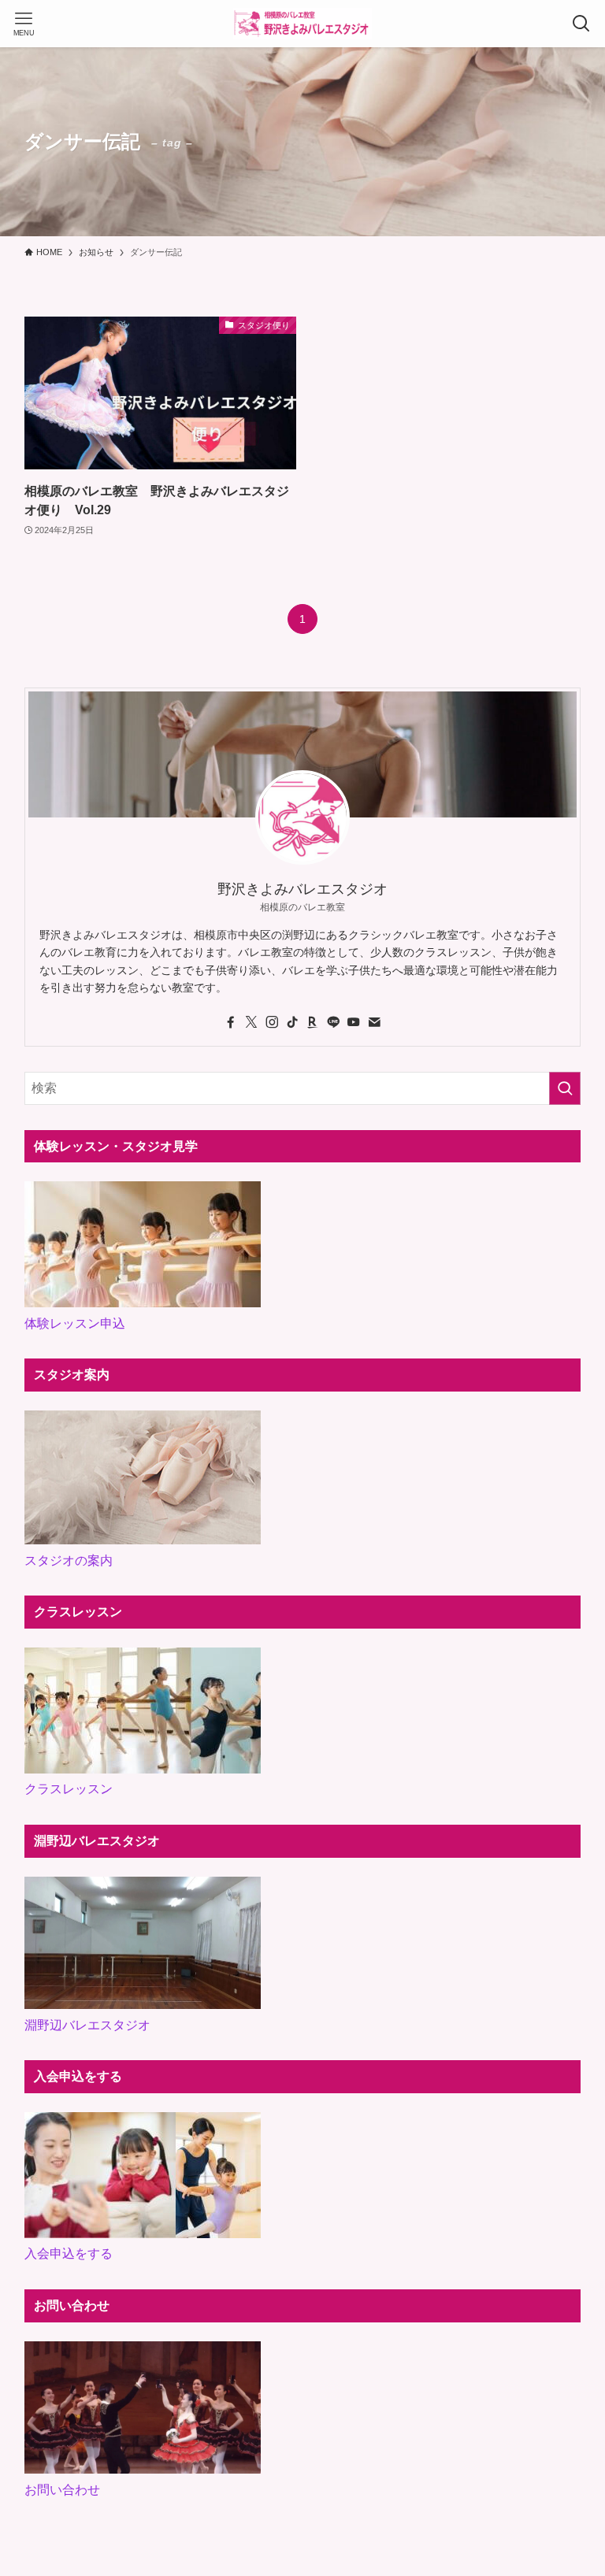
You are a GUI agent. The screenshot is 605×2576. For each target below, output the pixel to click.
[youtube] (354, 1022)
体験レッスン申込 (75, 1323)
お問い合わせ (62, 2490)
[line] (333, 1022)
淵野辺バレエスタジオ (87, 2025)
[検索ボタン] (581, 24)
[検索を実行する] (565, 1088)
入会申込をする (69, 2254)
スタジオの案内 (69, 1560)
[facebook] (231, 1022)
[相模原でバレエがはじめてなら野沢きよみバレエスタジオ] (302, 24)
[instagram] (272, 1022)
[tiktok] (292, 1022)
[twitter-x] (251, 1022)
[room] (313, 1022)
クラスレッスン (69, 1789)
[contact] (374, 1022)
